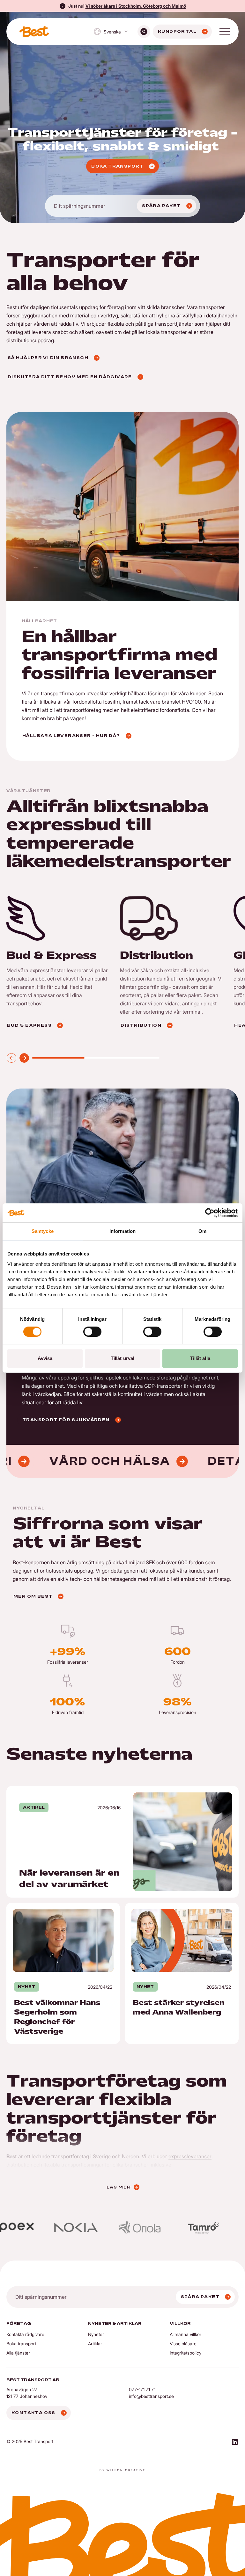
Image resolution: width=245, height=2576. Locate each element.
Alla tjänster (18, 2353)
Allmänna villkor (186, 2334)
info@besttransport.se (151, 2396)
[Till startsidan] (34, 32)
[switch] (92, 1332)
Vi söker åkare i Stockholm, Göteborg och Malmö (136, 6)
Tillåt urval (122, 1358)
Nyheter (96, 2334)
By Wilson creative (122, 2470)
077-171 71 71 (142, 2389)
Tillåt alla (200, 1358)
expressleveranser (190, 2156)
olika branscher (130, 2165)
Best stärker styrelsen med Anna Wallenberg (176, 1907)
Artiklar (95, 2344)
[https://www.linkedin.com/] (235, 2443)
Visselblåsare (183, 2344)
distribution (19, 2165)
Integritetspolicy (186, 2353)
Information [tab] (122, 1231)
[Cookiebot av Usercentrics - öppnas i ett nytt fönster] (210, 1213)
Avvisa (45, 1358)
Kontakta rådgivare (25, 2334)
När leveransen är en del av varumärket (52, 1790)
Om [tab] (202, 1231)
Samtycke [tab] (43, 1231)
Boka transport (21, 2344)
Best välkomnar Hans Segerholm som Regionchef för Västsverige (50, 1910)
